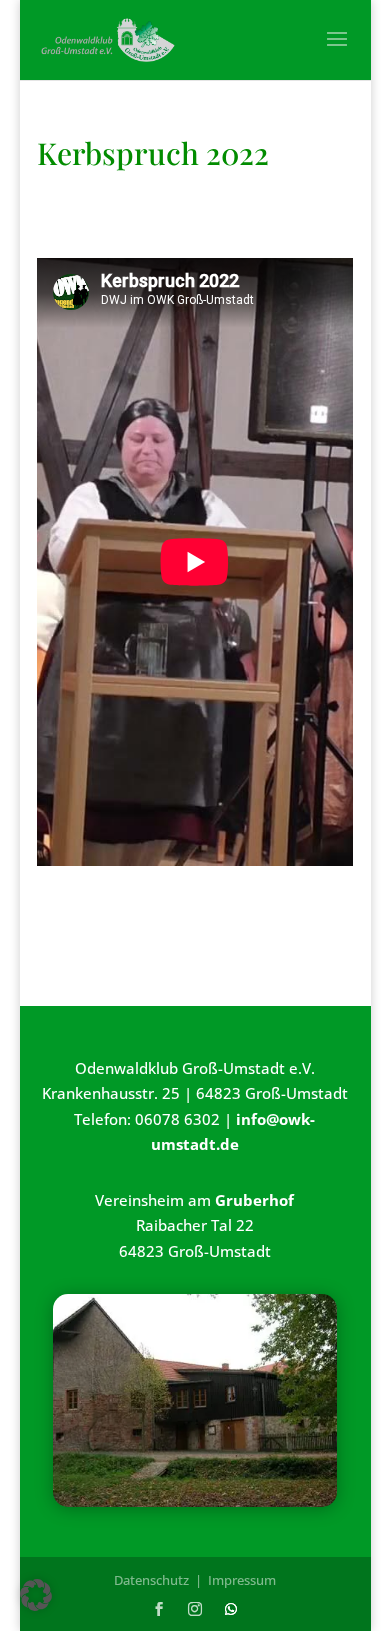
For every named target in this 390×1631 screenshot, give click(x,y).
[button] (36, 1595)
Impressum (242, 1580)
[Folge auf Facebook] (159, 1609)
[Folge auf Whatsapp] (231, 1609)
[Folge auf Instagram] (195, 1609)
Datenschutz (151, 1580)
